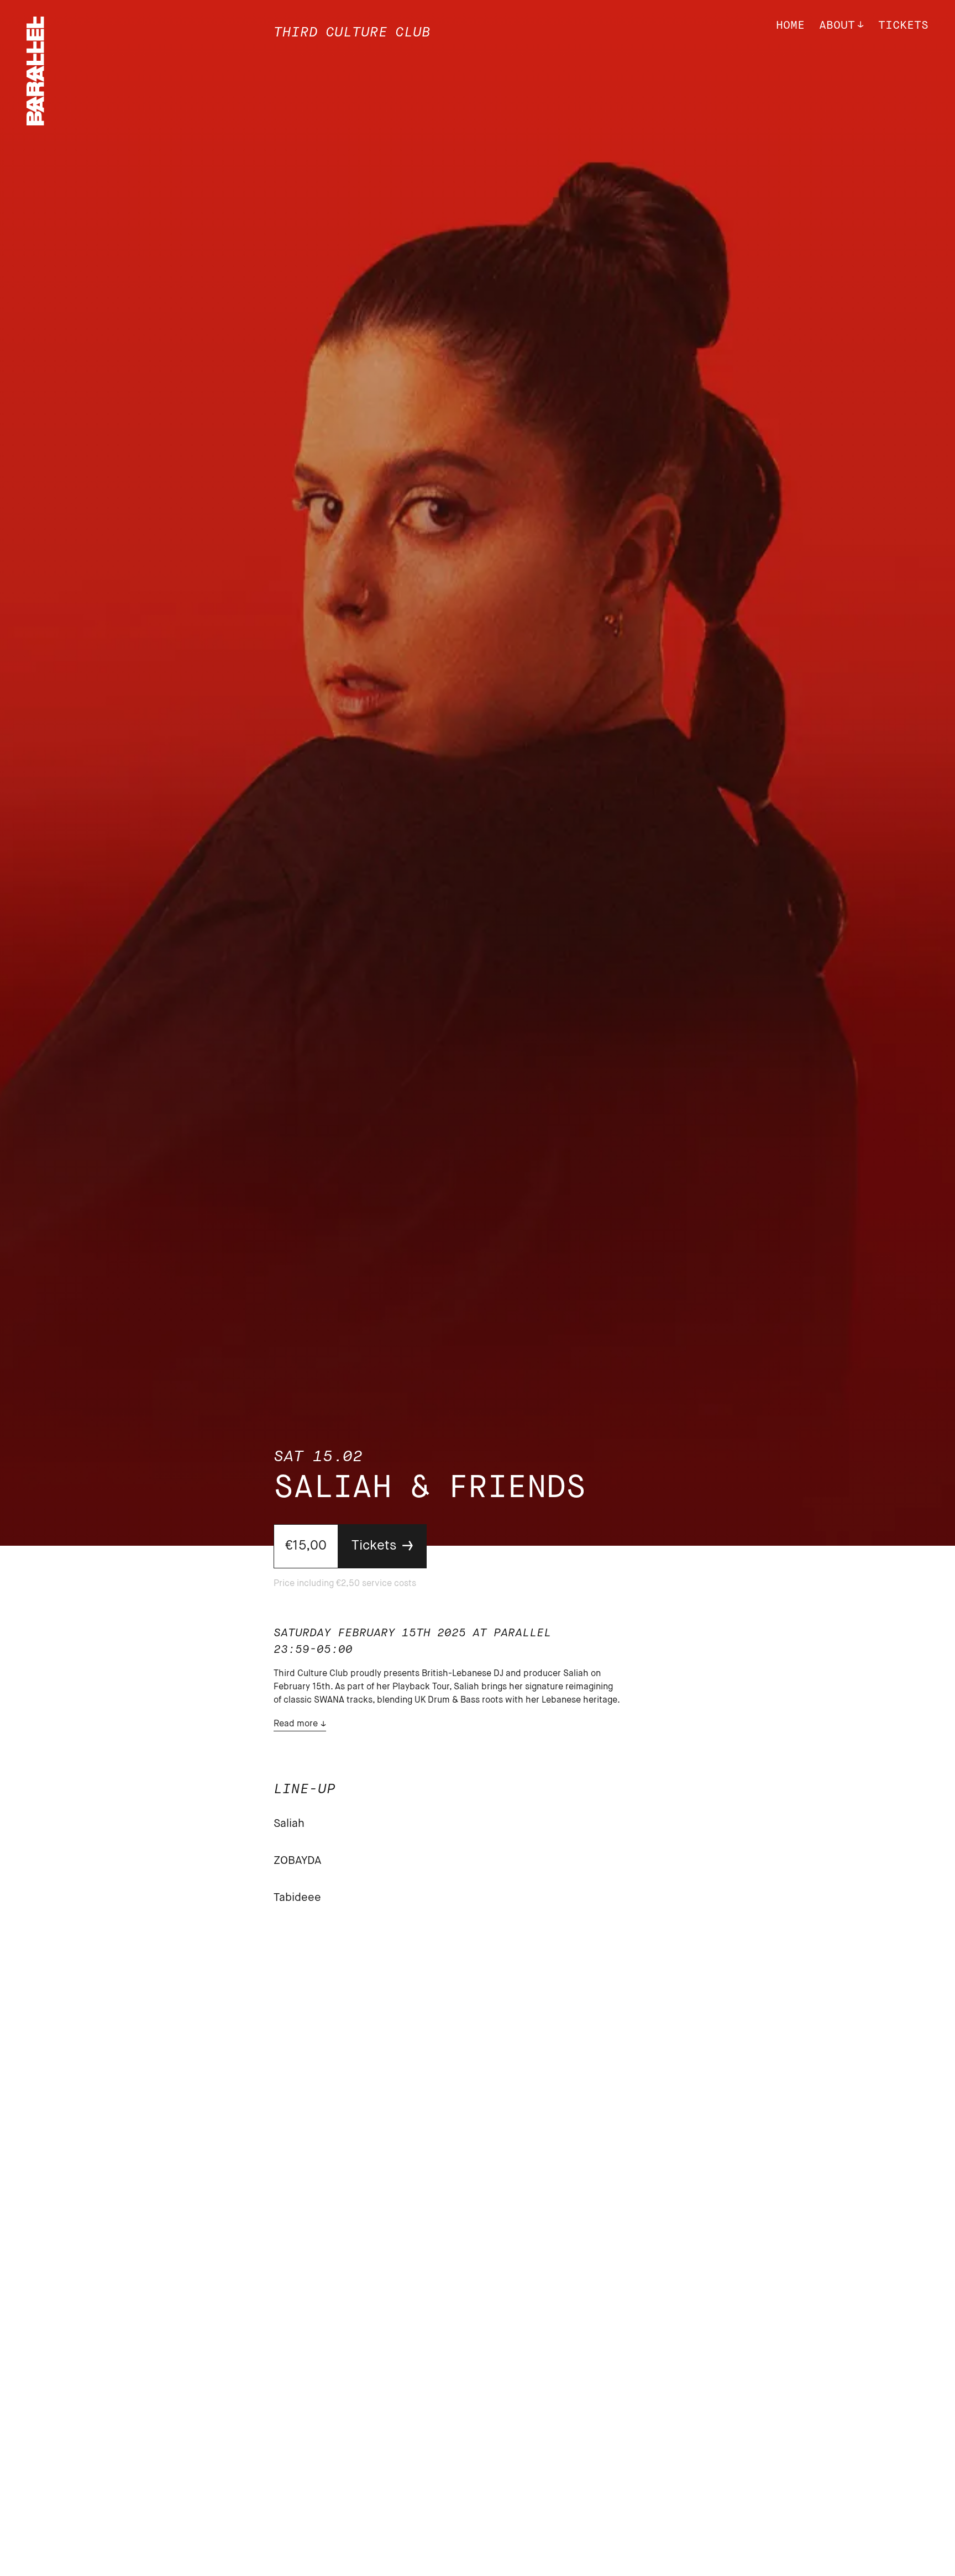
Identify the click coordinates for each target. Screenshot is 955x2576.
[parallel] (35, 122)
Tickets (903, 26)
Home (790, 26)
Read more (296, 1724)
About (837, 26)
